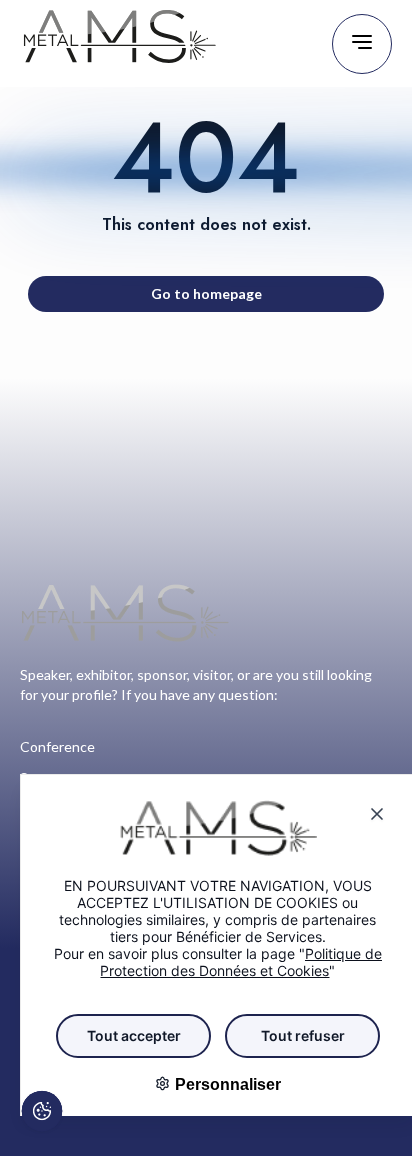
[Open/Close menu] (362, 44)
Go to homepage (206, 293)
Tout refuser (303, 1035)
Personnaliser (226, 1084)
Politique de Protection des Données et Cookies (241, 962)
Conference (57, 746)
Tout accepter (134, 1035)
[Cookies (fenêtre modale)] (41, 1114)
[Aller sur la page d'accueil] (119, 43)
